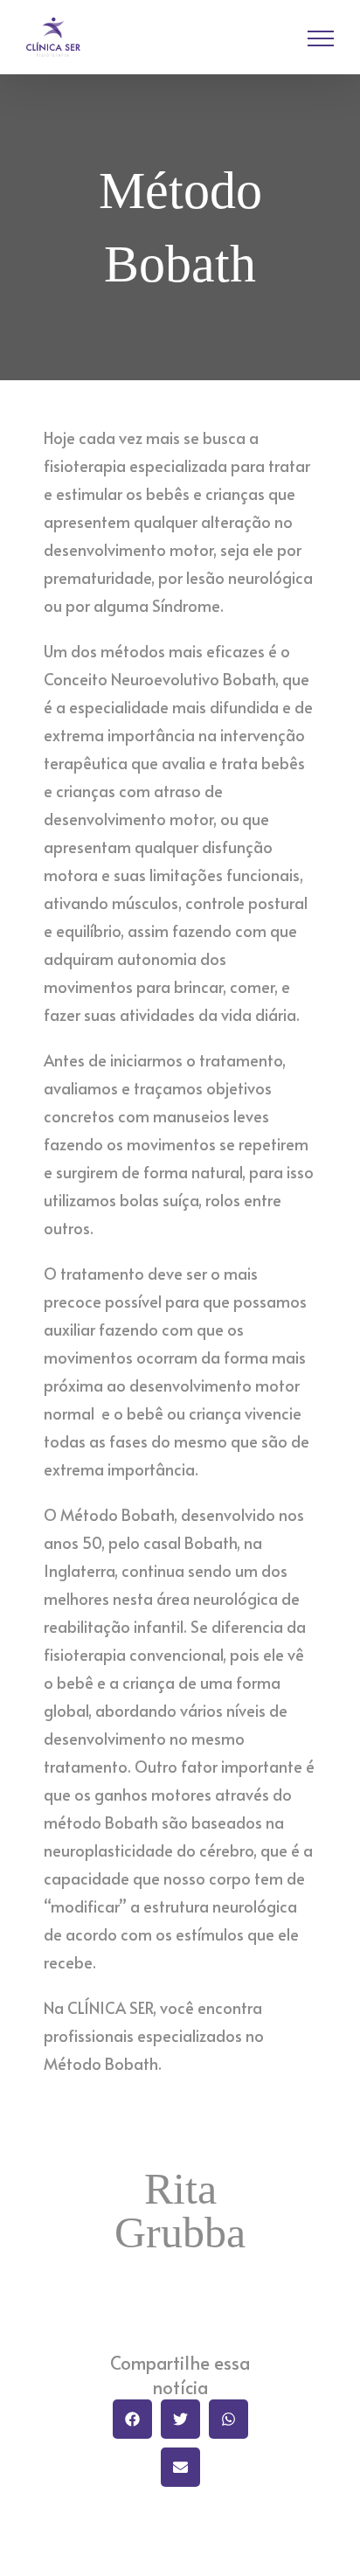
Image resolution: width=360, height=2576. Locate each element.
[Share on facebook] (132, 2419)
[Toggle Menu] (321, 38)
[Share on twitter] (180, 2419)
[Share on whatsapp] (228, 2419)
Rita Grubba (180, 2211)
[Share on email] (180, 2467)
